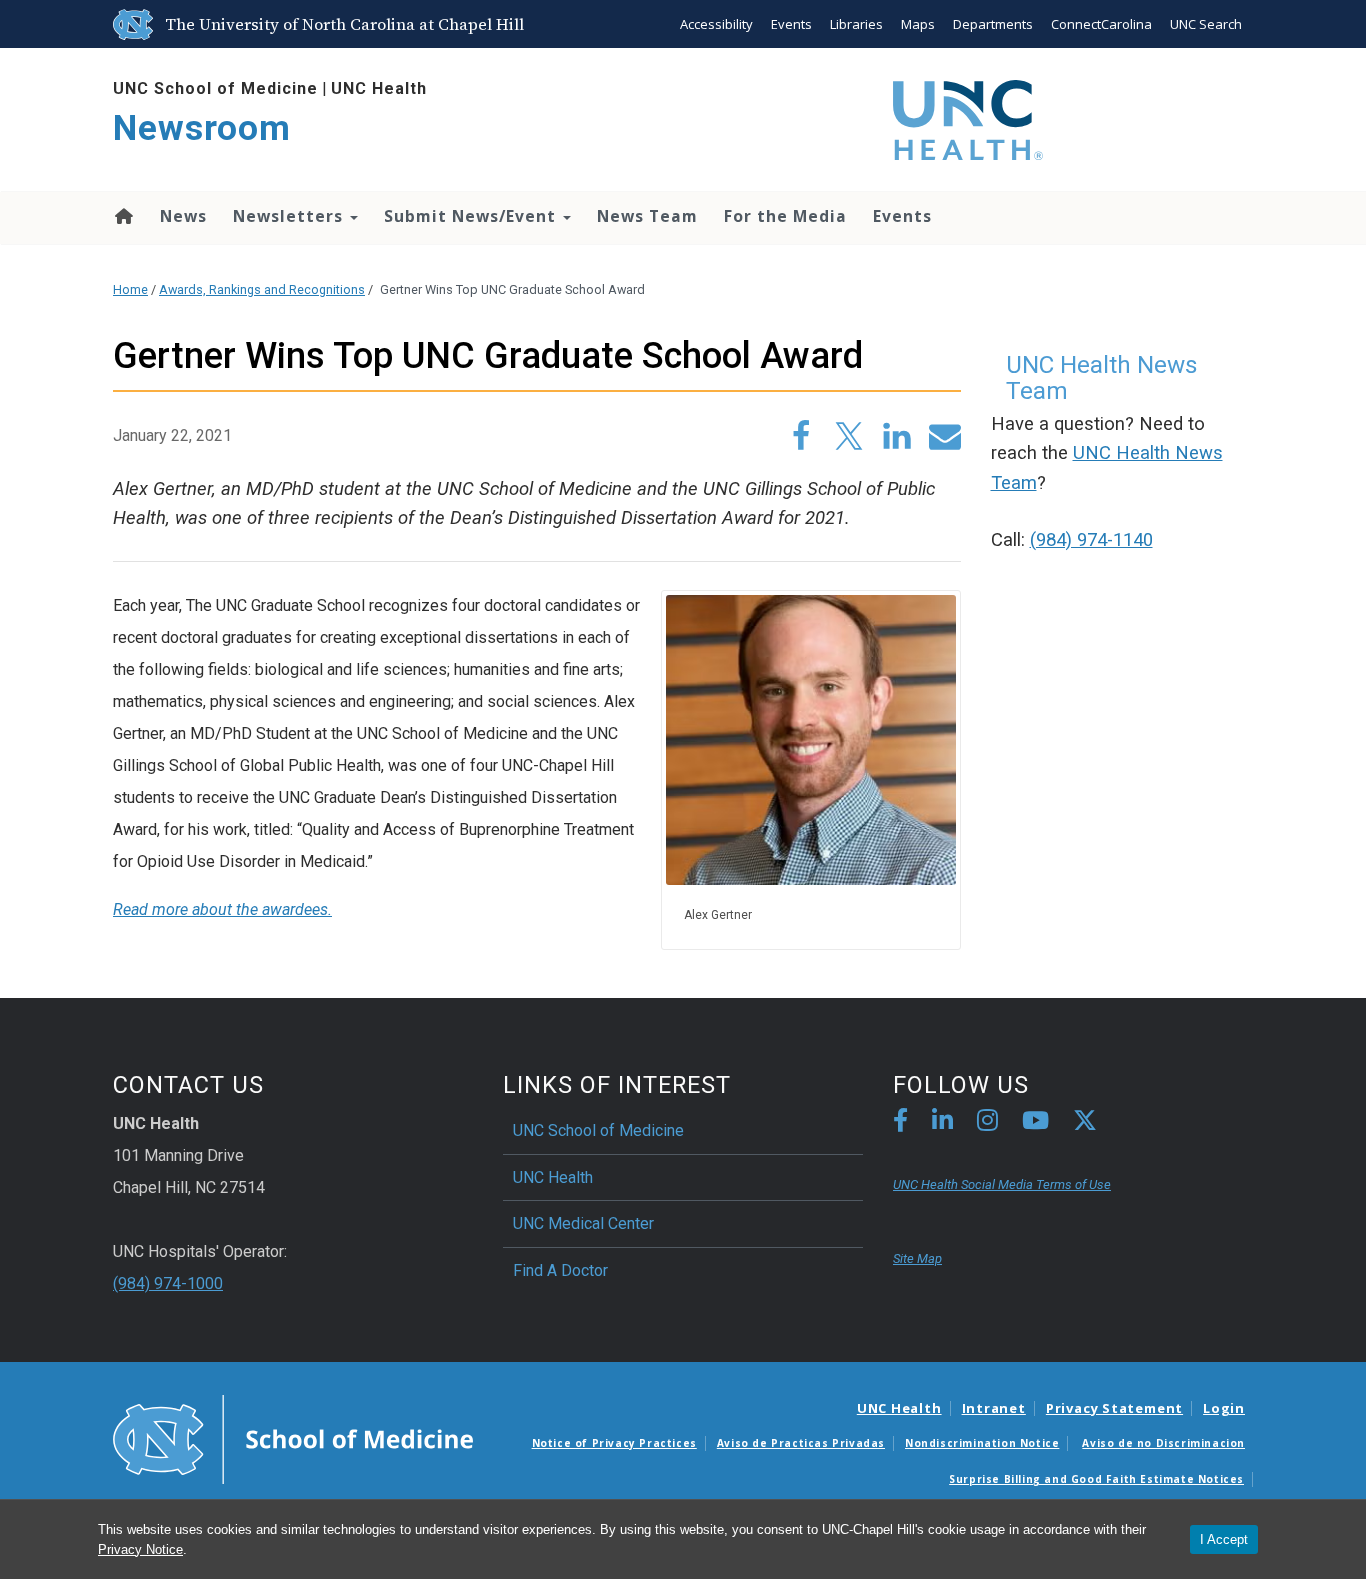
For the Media (785, 216)
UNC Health (379, 88)
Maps (918, 24)
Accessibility (716, 24)
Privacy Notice (140, 1549)
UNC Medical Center (583, 1223)
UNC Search (1206, 24)
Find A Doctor (560, 1270)
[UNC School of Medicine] (293, 1438)
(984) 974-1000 (168, 1283)
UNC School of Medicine (215, 88)
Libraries (856, 24)
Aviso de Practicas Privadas (801, 1443)
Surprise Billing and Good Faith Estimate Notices (1096, 1479)
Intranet (994, 1408)
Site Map (917, 1258)
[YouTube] (1035, 1123)
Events (791, 24)
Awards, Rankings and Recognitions (262, 289)
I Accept (1224, 1539)
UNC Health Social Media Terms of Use (1002, 1184)
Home (122, 216)
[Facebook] (900, 1123)
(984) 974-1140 (1091, 540)
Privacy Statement (1114, 1408)
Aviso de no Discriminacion (1163, 1443)
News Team (647, 216)
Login (1224, 1408)
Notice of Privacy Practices (614, 1443)
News (183, 216)
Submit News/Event (472, 216)
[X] (1085, 1123)
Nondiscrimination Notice (982, 1443)
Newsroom (202, 128)
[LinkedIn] (942, 1123)
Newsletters (290, 216)
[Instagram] (987, 1123)
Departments (993, 24)
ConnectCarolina (1101, 24)
